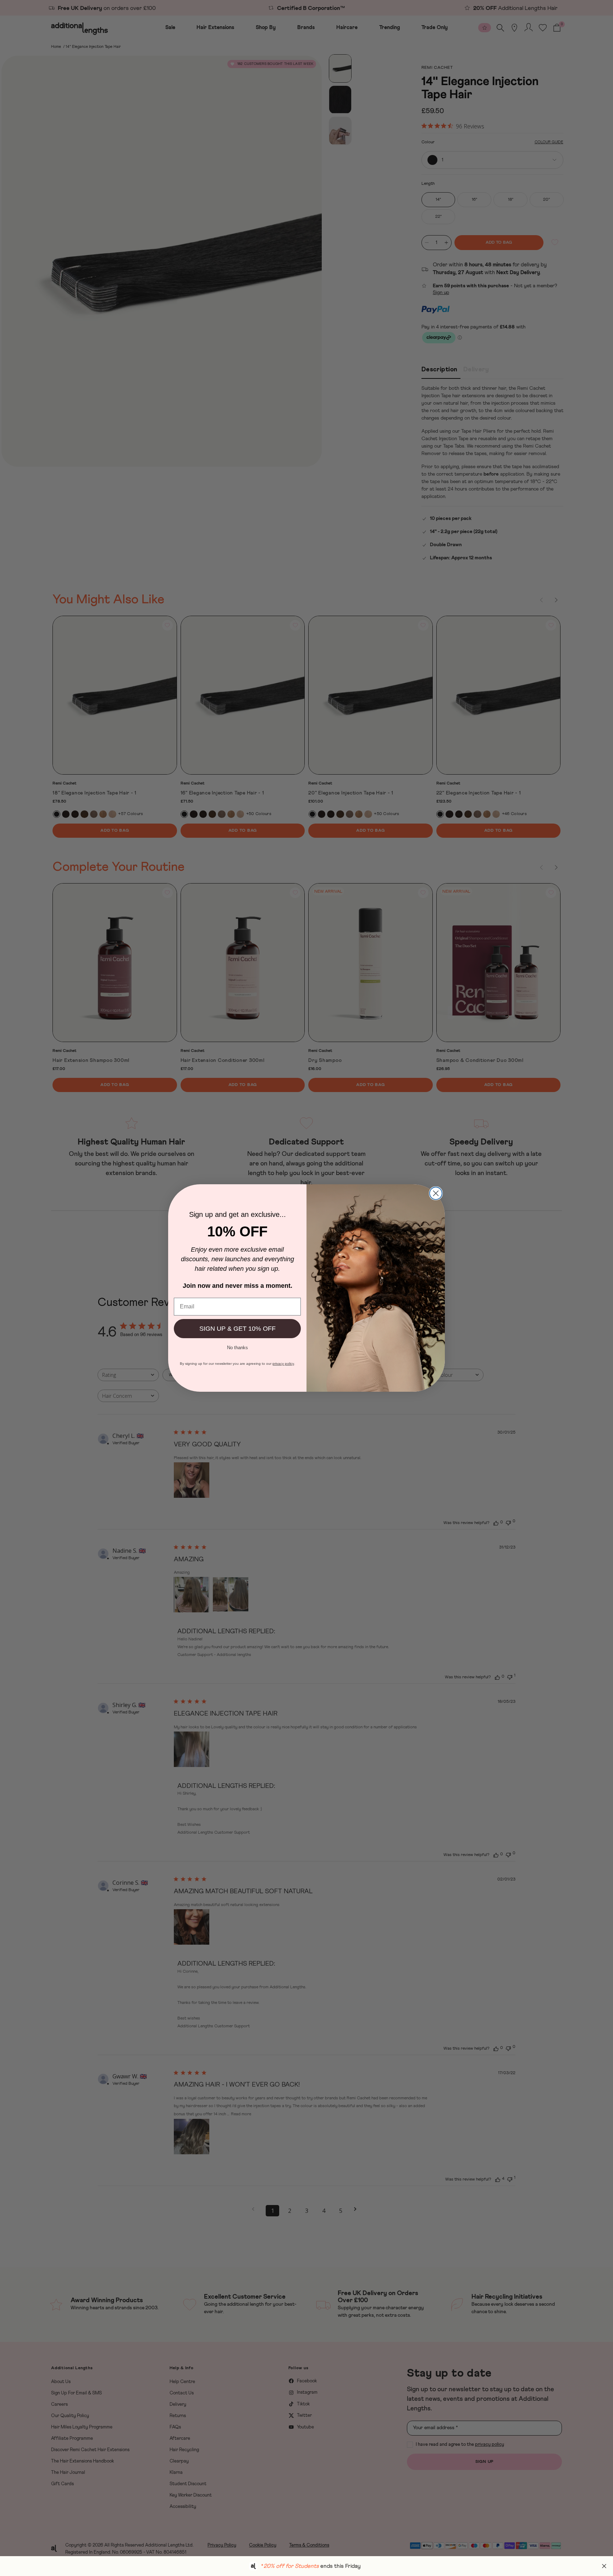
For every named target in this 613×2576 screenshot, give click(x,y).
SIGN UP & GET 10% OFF (238, 1329)
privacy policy (283, 1364)
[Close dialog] (436, 1193)
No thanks (238, 1347)
